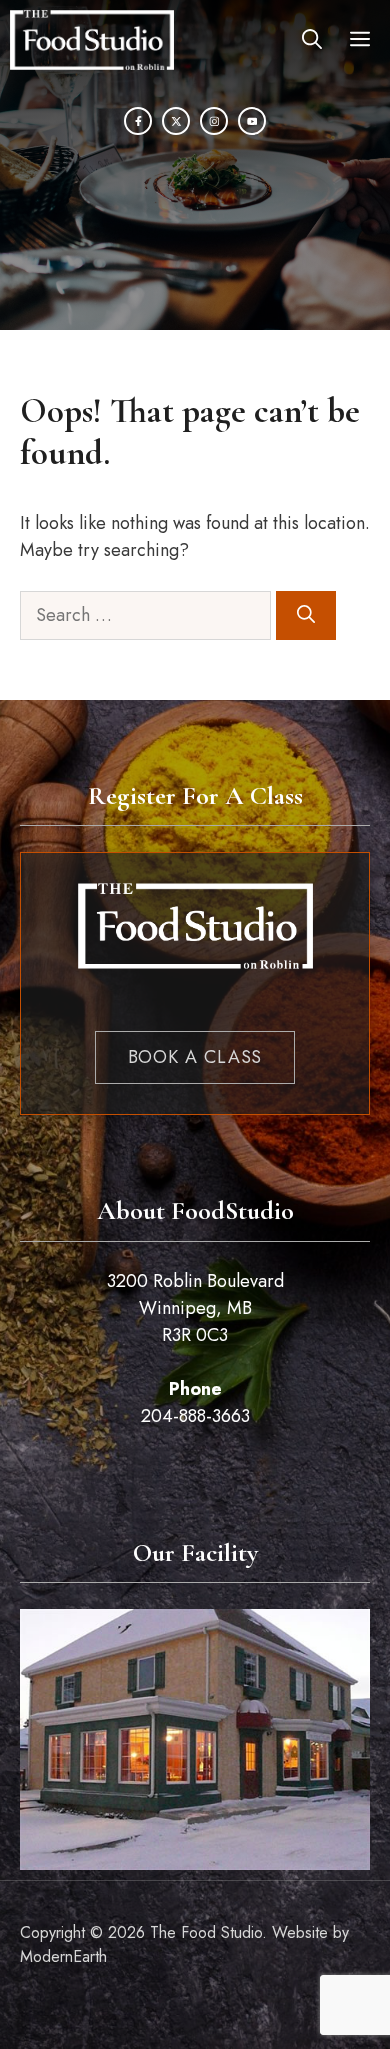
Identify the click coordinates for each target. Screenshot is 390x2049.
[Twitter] (176, 121)
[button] (312, 40)
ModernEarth (63, 1956)
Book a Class (195, 1057)
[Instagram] (214, 121)
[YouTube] (252, 121)
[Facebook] (138, 121)
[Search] (306, 615)
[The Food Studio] (92, 40)
